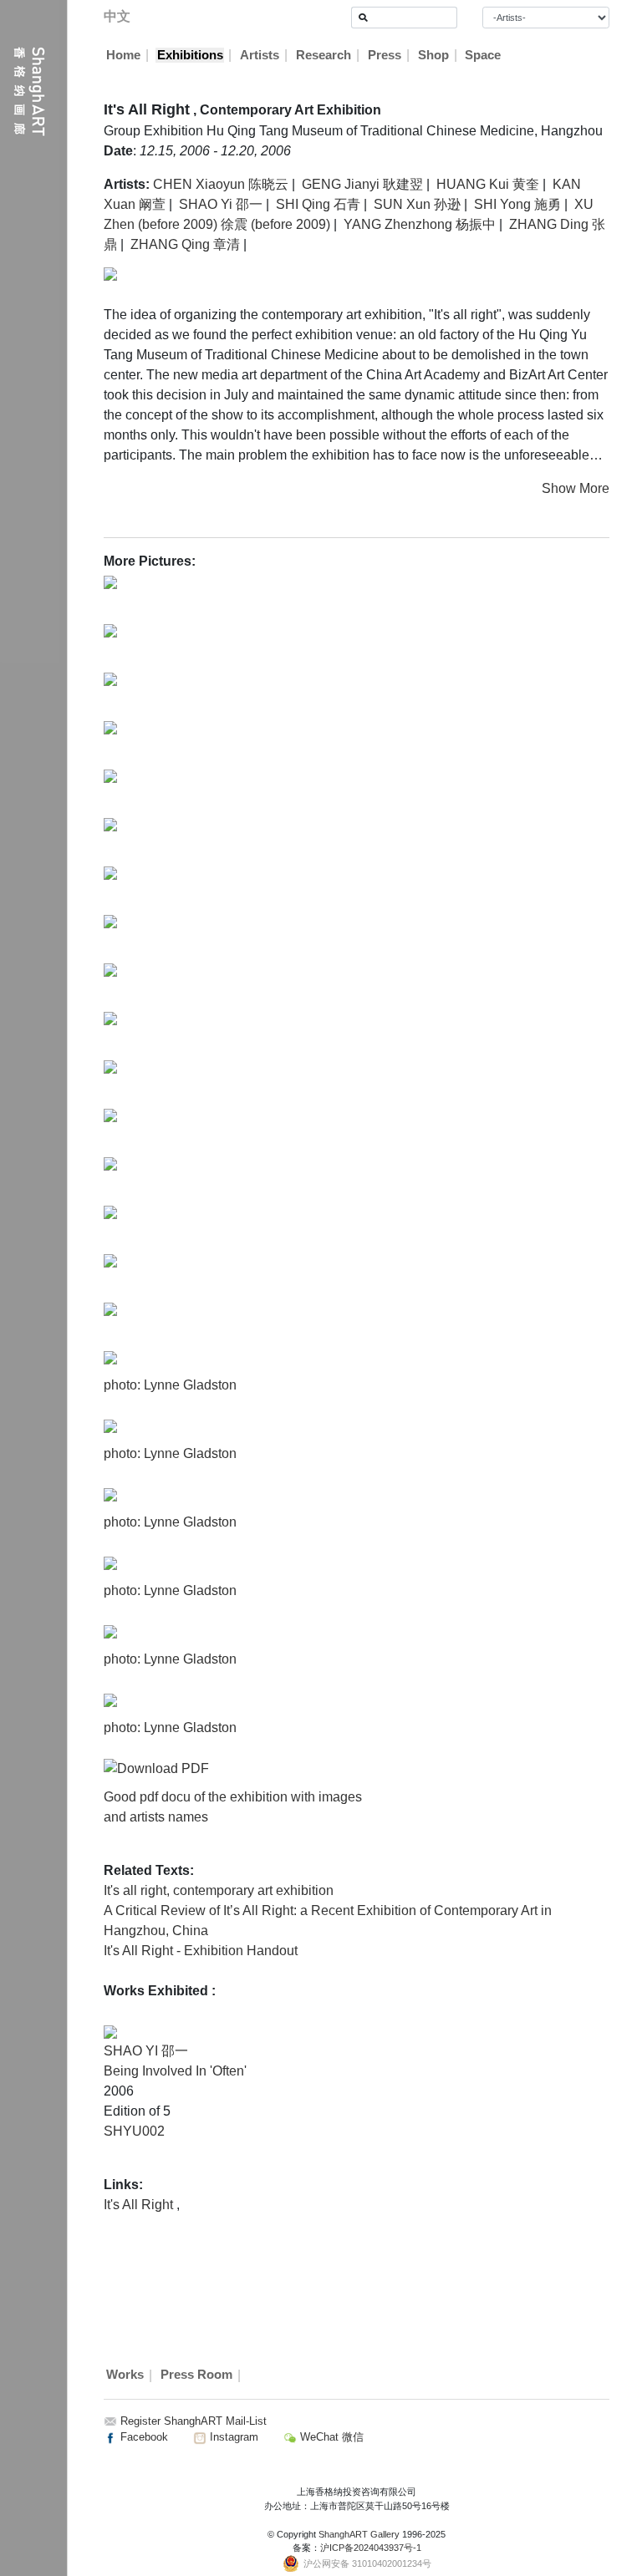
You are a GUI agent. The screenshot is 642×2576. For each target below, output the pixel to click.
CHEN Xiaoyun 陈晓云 (221, 184)
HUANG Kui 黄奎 (488, 184)
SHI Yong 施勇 (517, 204)
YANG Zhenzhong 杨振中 (420, 224)
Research (324, 55)
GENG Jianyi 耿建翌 (362, 184)
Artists (260, 55)
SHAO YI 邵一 (146, 2051)
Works (125, 2375)
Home (123, 55)
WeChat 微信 (330, 2437)
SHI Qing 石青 (318, 204)
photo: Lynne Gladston (170, 1385)
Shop (433, 55)
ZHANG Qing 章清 (185, 244)
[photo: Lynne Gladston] (110, 1357)
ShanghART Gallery (359, 2534)
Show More (576, 488)
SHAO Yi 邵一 (221, 204)
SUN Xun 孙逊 (417, 204)
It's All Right (140, 2205)
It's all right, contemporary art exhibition (219, 1890)
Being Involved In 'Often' (175, 2071)
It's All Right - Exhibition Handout (201, 1951)
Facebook (143, 2437)
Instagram (232, 2437)
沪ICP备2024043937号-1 (371, 2548)
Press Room (196, 2375)
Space (483, 55)
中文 (117, 16)
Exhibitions (190, 55)
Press (385, 55)
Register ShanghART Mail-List (194, 2421)
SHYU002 (134, 2131)
